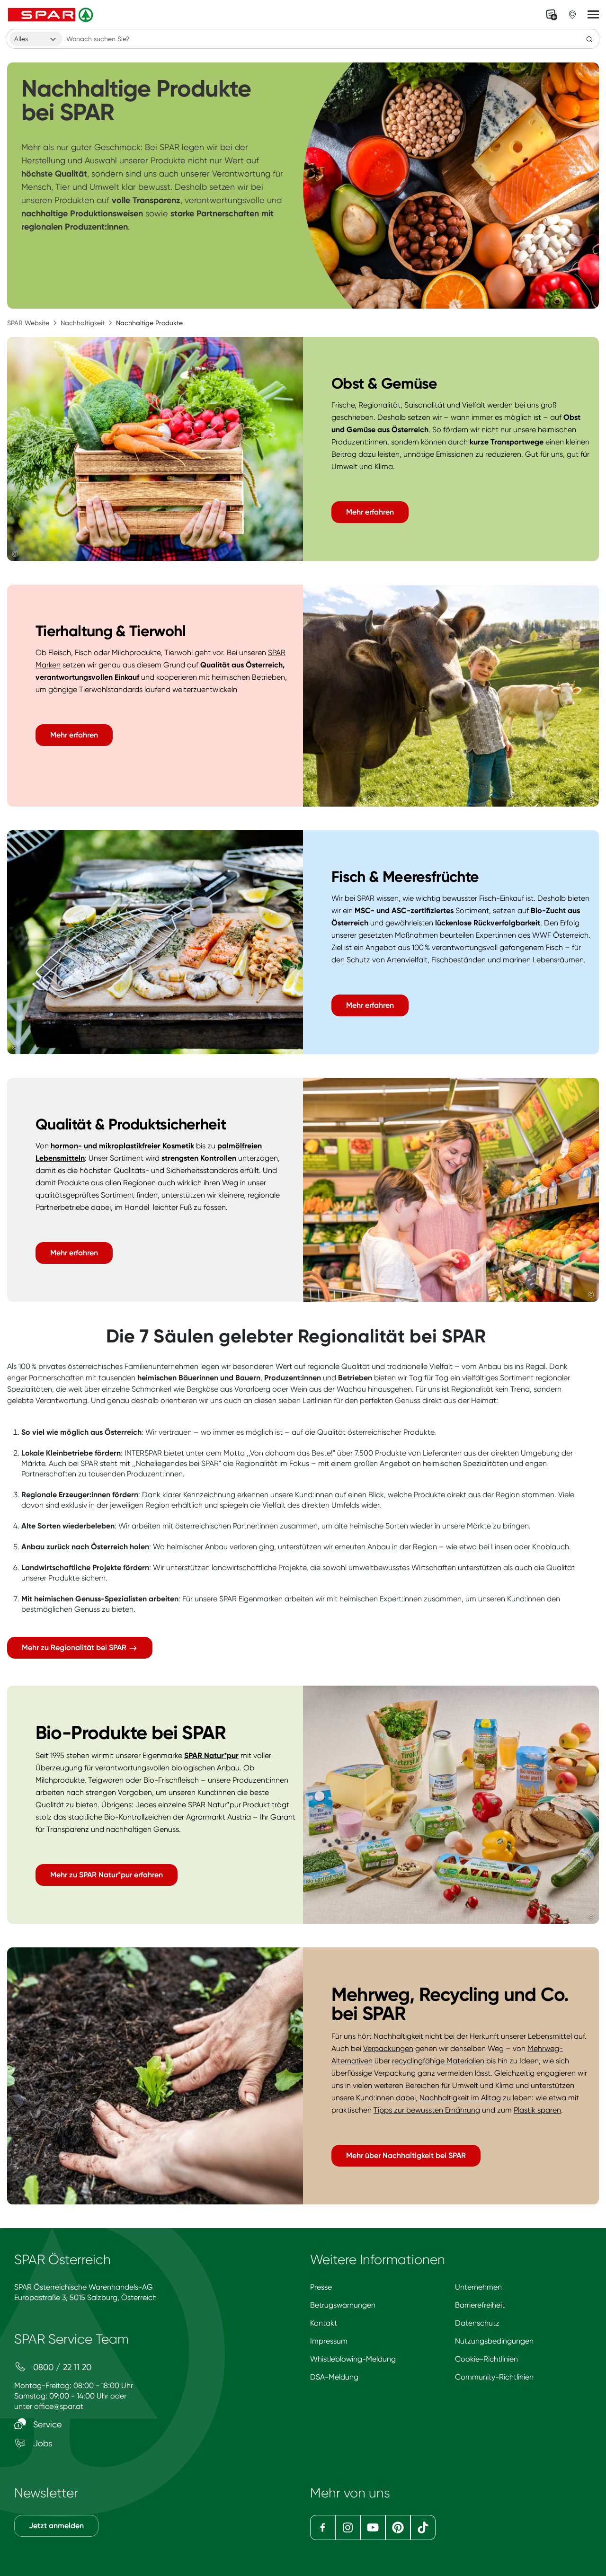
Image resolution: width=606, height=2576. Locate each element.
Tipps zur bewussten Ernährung (427, 2110)
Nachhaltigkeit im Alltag (460, 2098)
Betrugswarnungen (343, 2305)
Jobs (41, 2443)
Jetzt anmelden (56, 2526)
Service (46, 2424)
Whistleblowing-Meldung (353, 2359)
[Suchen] (589, 39)
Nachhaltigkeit (83, 323)
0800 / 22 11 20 (61, 2367)
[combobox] (36, 39)
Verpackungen (388, 2048)
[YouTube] (373, 2527)
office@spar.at (59, 2406)
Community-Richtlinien (494, 2377)
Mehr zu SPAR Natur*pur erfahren (107, 1875)
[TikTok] (423, 2527)
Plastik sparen (537, 2110)
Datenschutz (477, 2323)
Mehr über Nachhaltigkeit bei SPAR (406, 2155)
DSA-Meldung (334, 2377)
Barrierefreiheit (480, 2305)
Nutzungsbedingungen (494, 2341)
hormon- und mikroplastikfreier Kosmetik (122, 1146)
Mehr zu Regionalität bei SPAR (75, 1648)
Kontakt (324, 2323)
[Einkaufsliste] (552, 15)
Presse (321, 2287)
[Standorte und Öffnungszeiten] (572, 15)
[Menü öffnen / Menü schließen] (593, 15)
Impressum (329, 2341)
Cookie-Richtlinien (486, 2359)
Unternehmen (478, 2287)
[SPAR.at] (52, 15)
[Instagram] (348, 2527)
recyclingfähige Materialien (438, 2061)
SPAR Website (28, 323)
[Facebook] (323, 2527)
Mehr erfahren (370, 512)
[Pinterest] (398, 2527)
